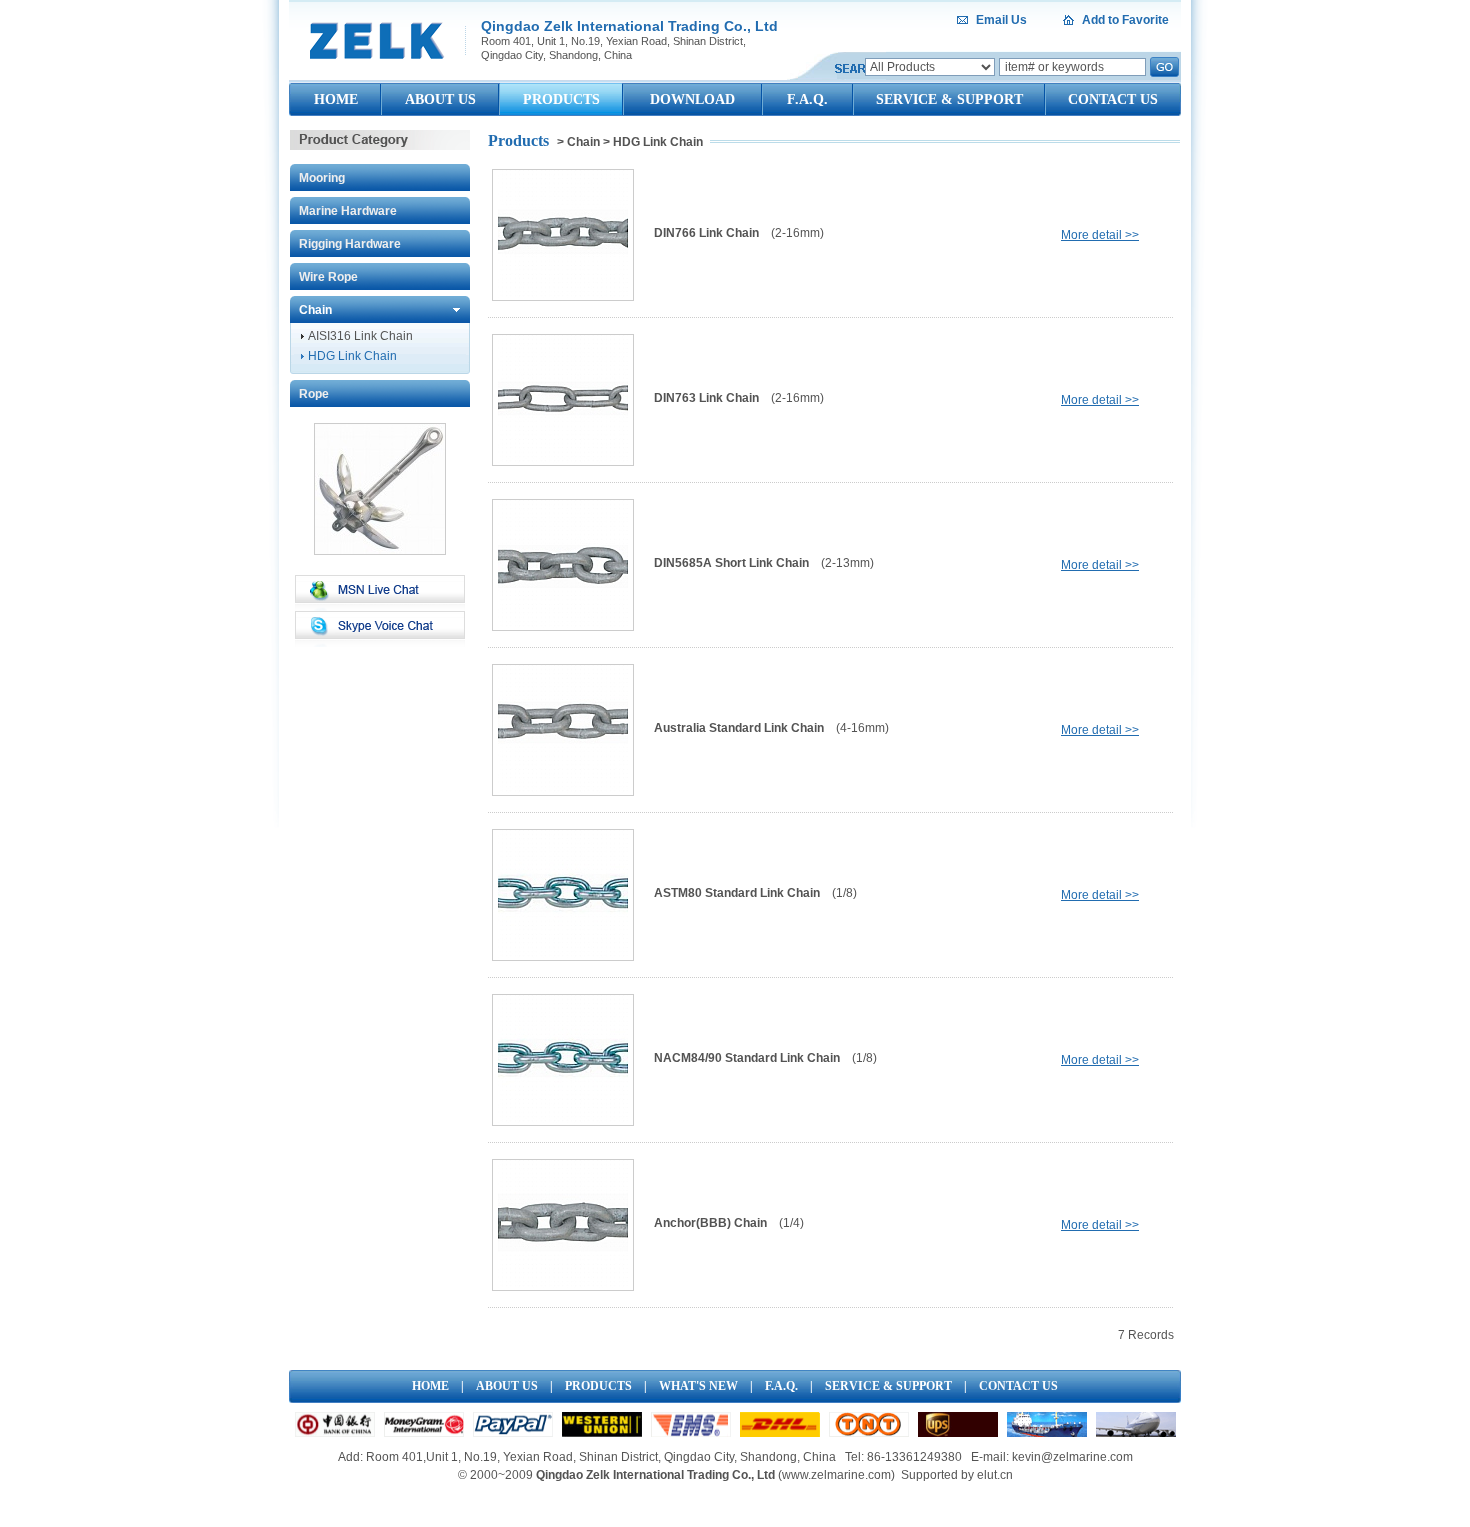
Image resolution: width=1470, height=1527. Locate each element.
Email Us (1001, 20)
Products (598, 1386)
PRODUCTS (561, 99)
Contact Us (1018, 1386)
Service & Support (888, 1386)
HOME (336, 99)
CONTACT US (1113, 99)
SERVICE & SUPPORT (949, 99)
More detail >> (1100, 235)
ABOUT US (440, 99)
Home (430, 1386)
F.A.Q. (807, 99)
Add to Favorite (1125, 20)
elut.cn (995, 1475)
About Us (507, 1386)
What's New (698, 1386)
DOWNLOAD (692, 99)
